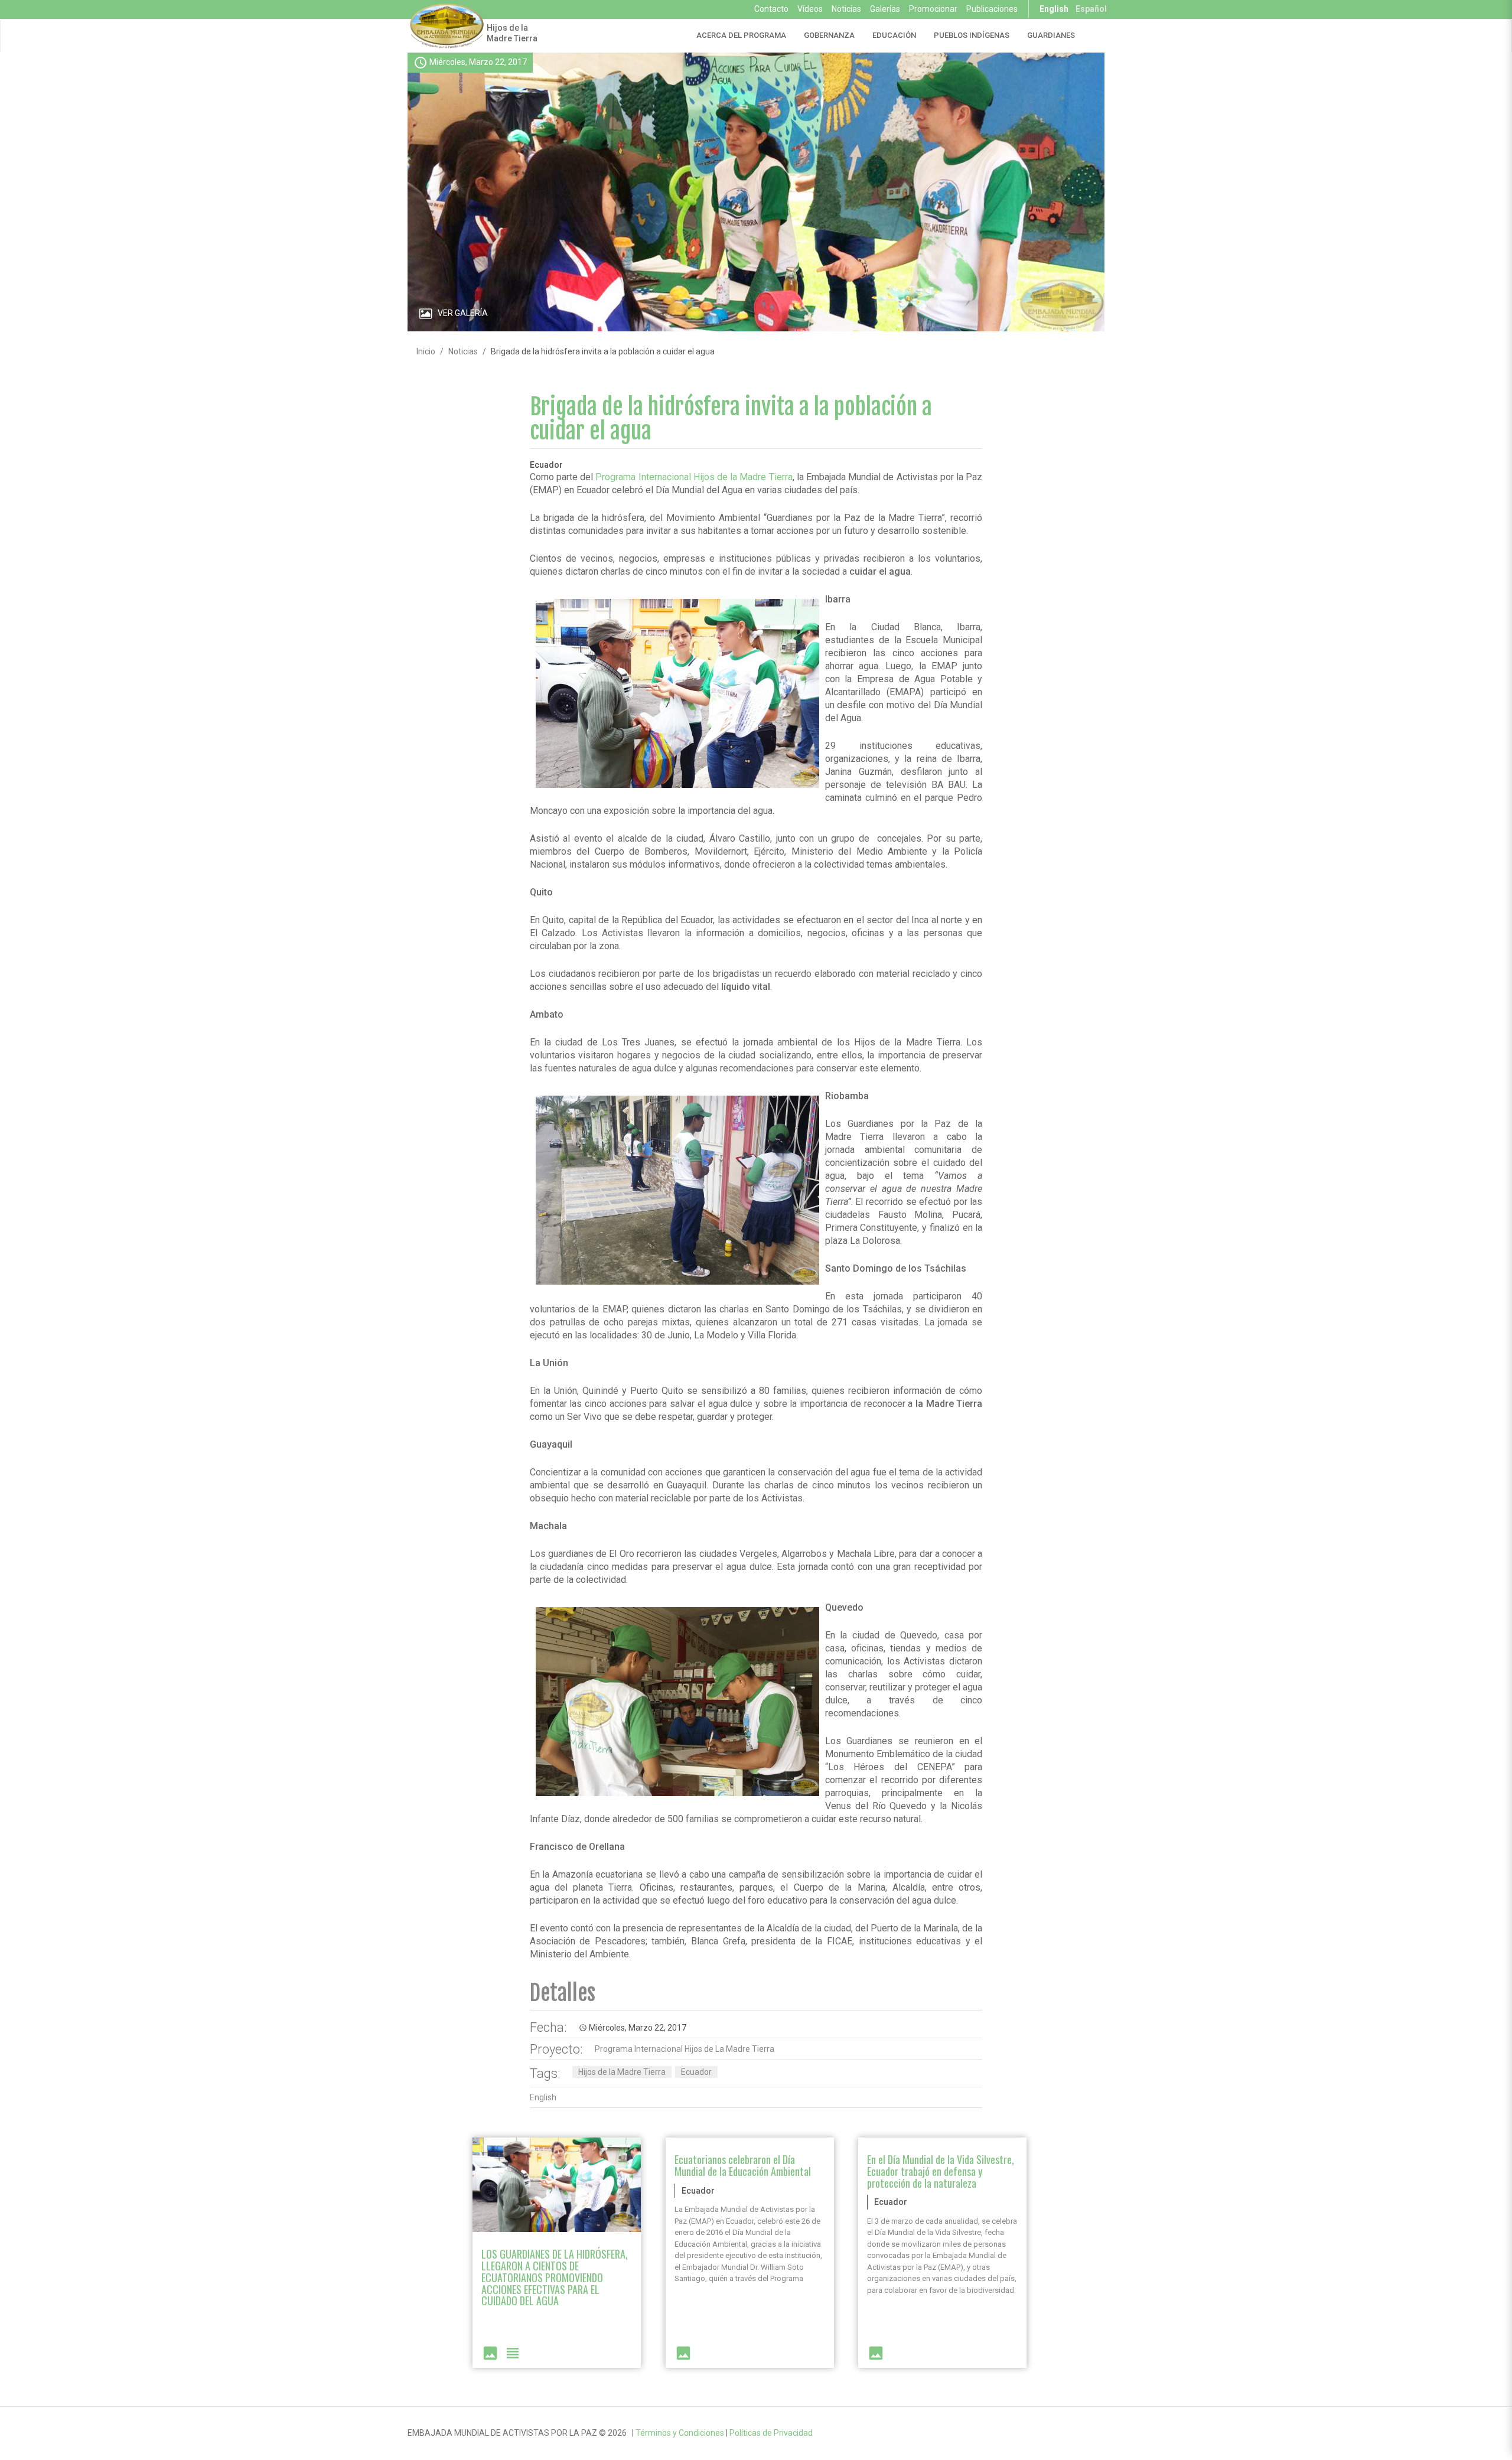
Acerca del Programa (741, 35)
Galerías (885, 9)
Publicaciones (992, 9)
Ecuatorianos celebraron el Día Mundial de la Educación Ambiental (743, 2165)
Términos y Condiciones (680, 2433)
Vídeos (810, 9)
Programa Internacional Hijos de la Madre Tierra (694, 477)
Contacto (771, 9)
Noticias (846, 9)
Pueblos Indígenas (972, 35)
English (1054, 9)
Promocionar (933, 9)
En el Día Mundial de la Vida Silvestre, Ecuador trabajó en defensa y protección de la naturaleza (941, 2171)
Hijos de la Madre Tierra (512, 33)
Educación (894, 35)
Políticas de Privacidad (771, 2433)
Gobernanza (829, 35)
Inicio (426, 351)
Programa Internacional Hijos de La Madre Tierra (685, 2049)
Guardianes (1051, 35)
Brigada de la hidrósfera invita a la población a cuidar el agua (731, 419)
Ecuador (696, 2072)
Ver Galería (463, 313)
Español (1091, 9)
